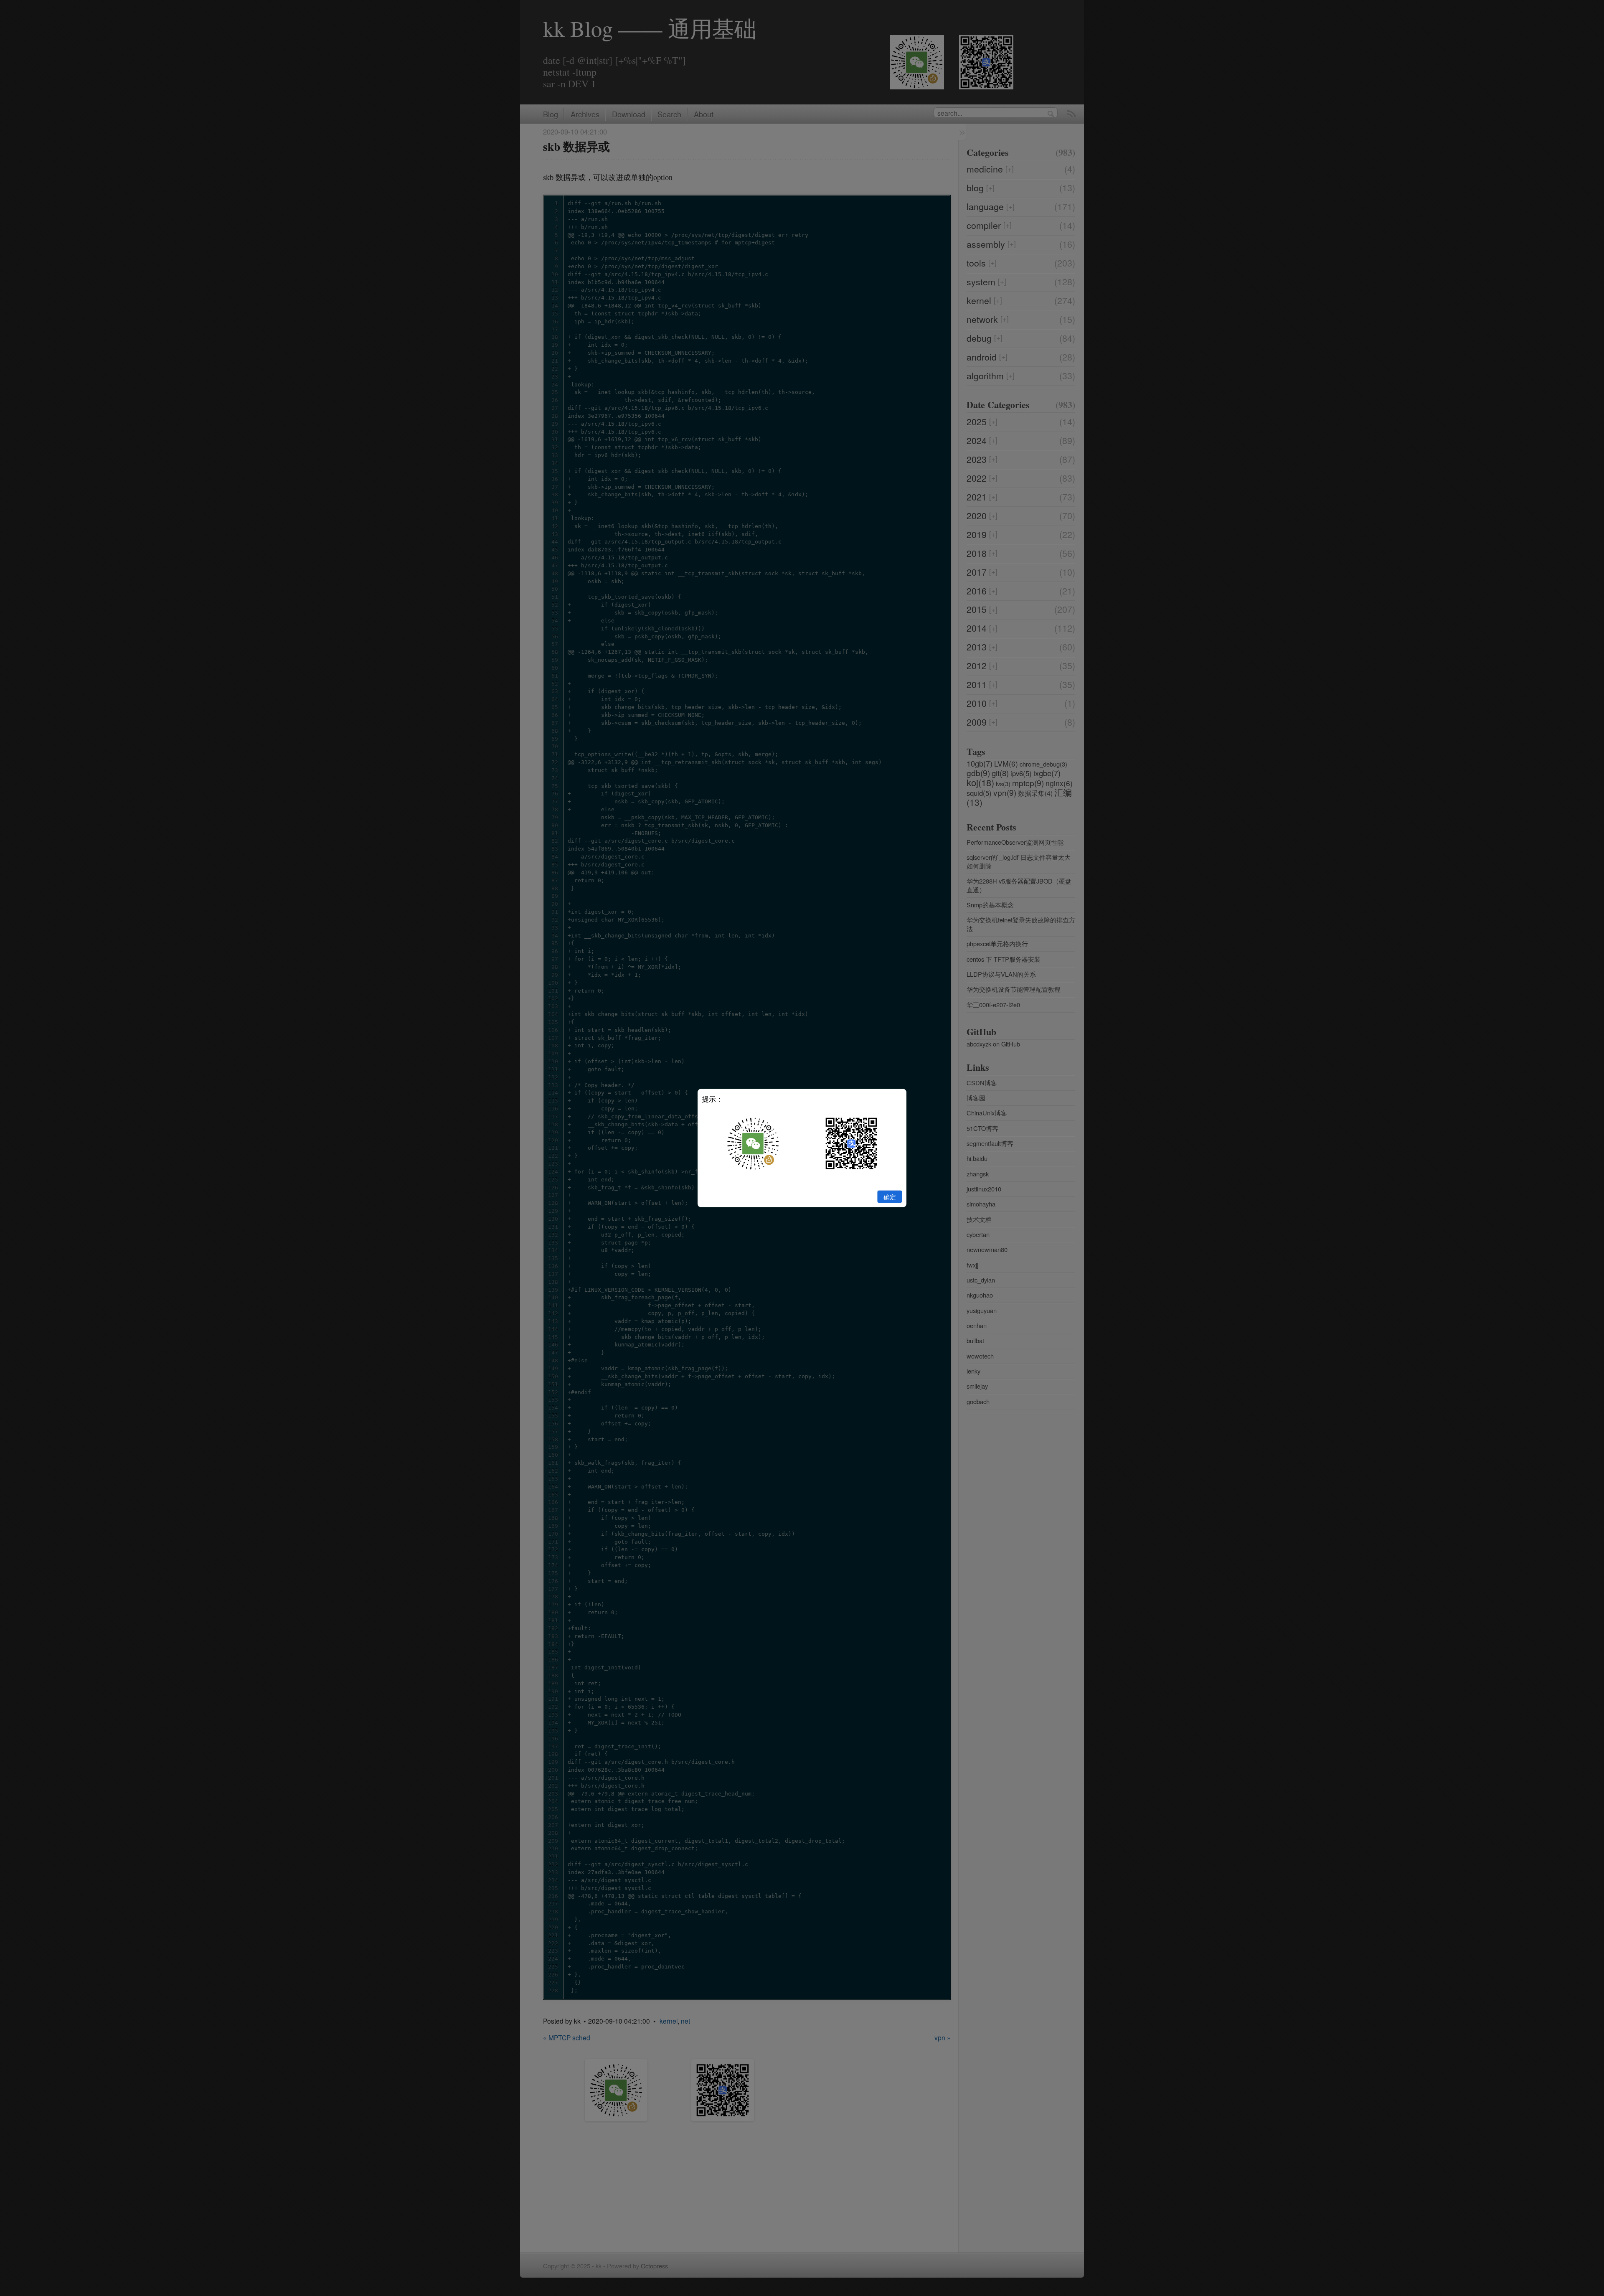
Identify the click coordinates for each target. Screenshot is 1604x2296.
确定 (890, 1196)
